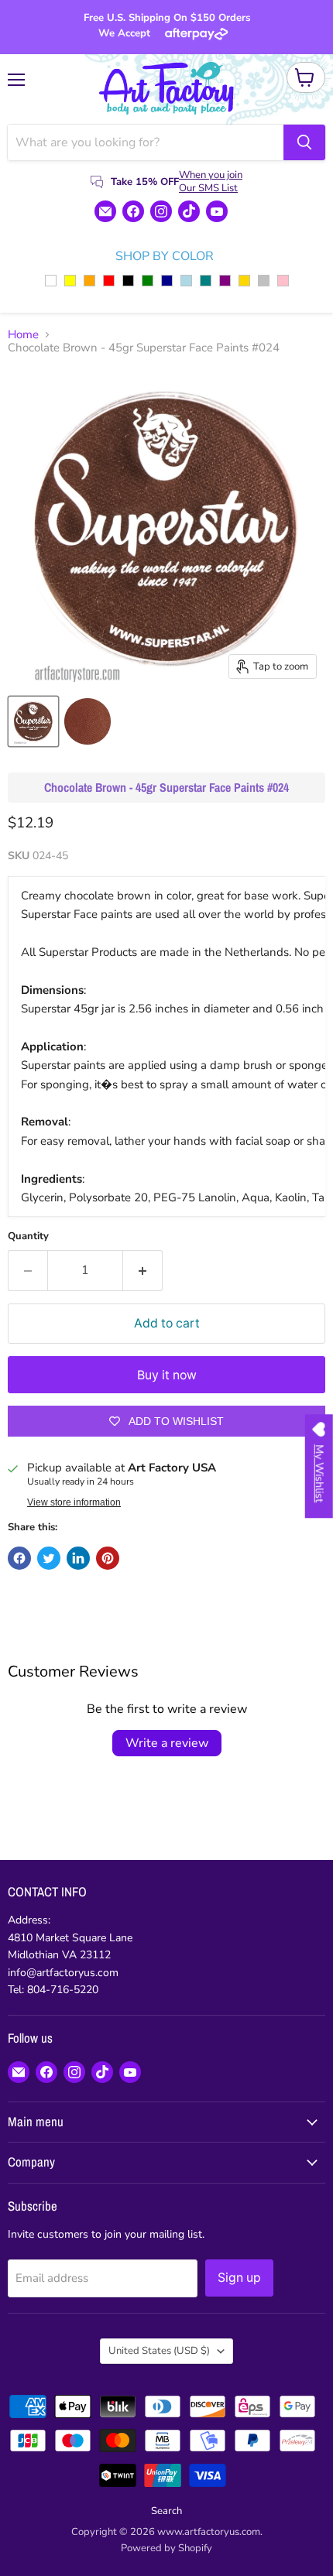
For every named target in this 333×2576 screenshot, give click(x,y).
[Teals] (206, 281)
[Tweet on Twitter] (49, 1558)
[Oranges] (89, 281)
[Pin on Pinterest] (108, 1558)
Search (166, 2511)
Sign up (239, 2278)
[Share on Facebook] (19, 1558)
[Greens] (148, 281)
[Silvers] (264, 281)
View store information (74, 1502)
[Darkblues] (167, 281)
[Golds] (244, 281)
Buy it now (167, 1375)
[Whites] (51, 281)
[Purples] (225, 281)
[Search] (304, 142)
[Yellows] (70, 281)
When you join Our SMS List (211, 182)
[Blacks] (128, 281)
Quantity (28, 1237)
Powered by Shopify (166, 2548)
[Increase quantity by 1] (143, 1270)
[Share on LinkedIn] (78, 1558)
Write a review (167, 1743)
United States (159, 2351)
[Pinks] (283, 281)
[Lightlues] (186, 281)
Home (23, 335)
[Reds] (109, 281)
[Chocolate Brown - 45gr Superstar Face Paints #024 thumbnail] (33, 721)
